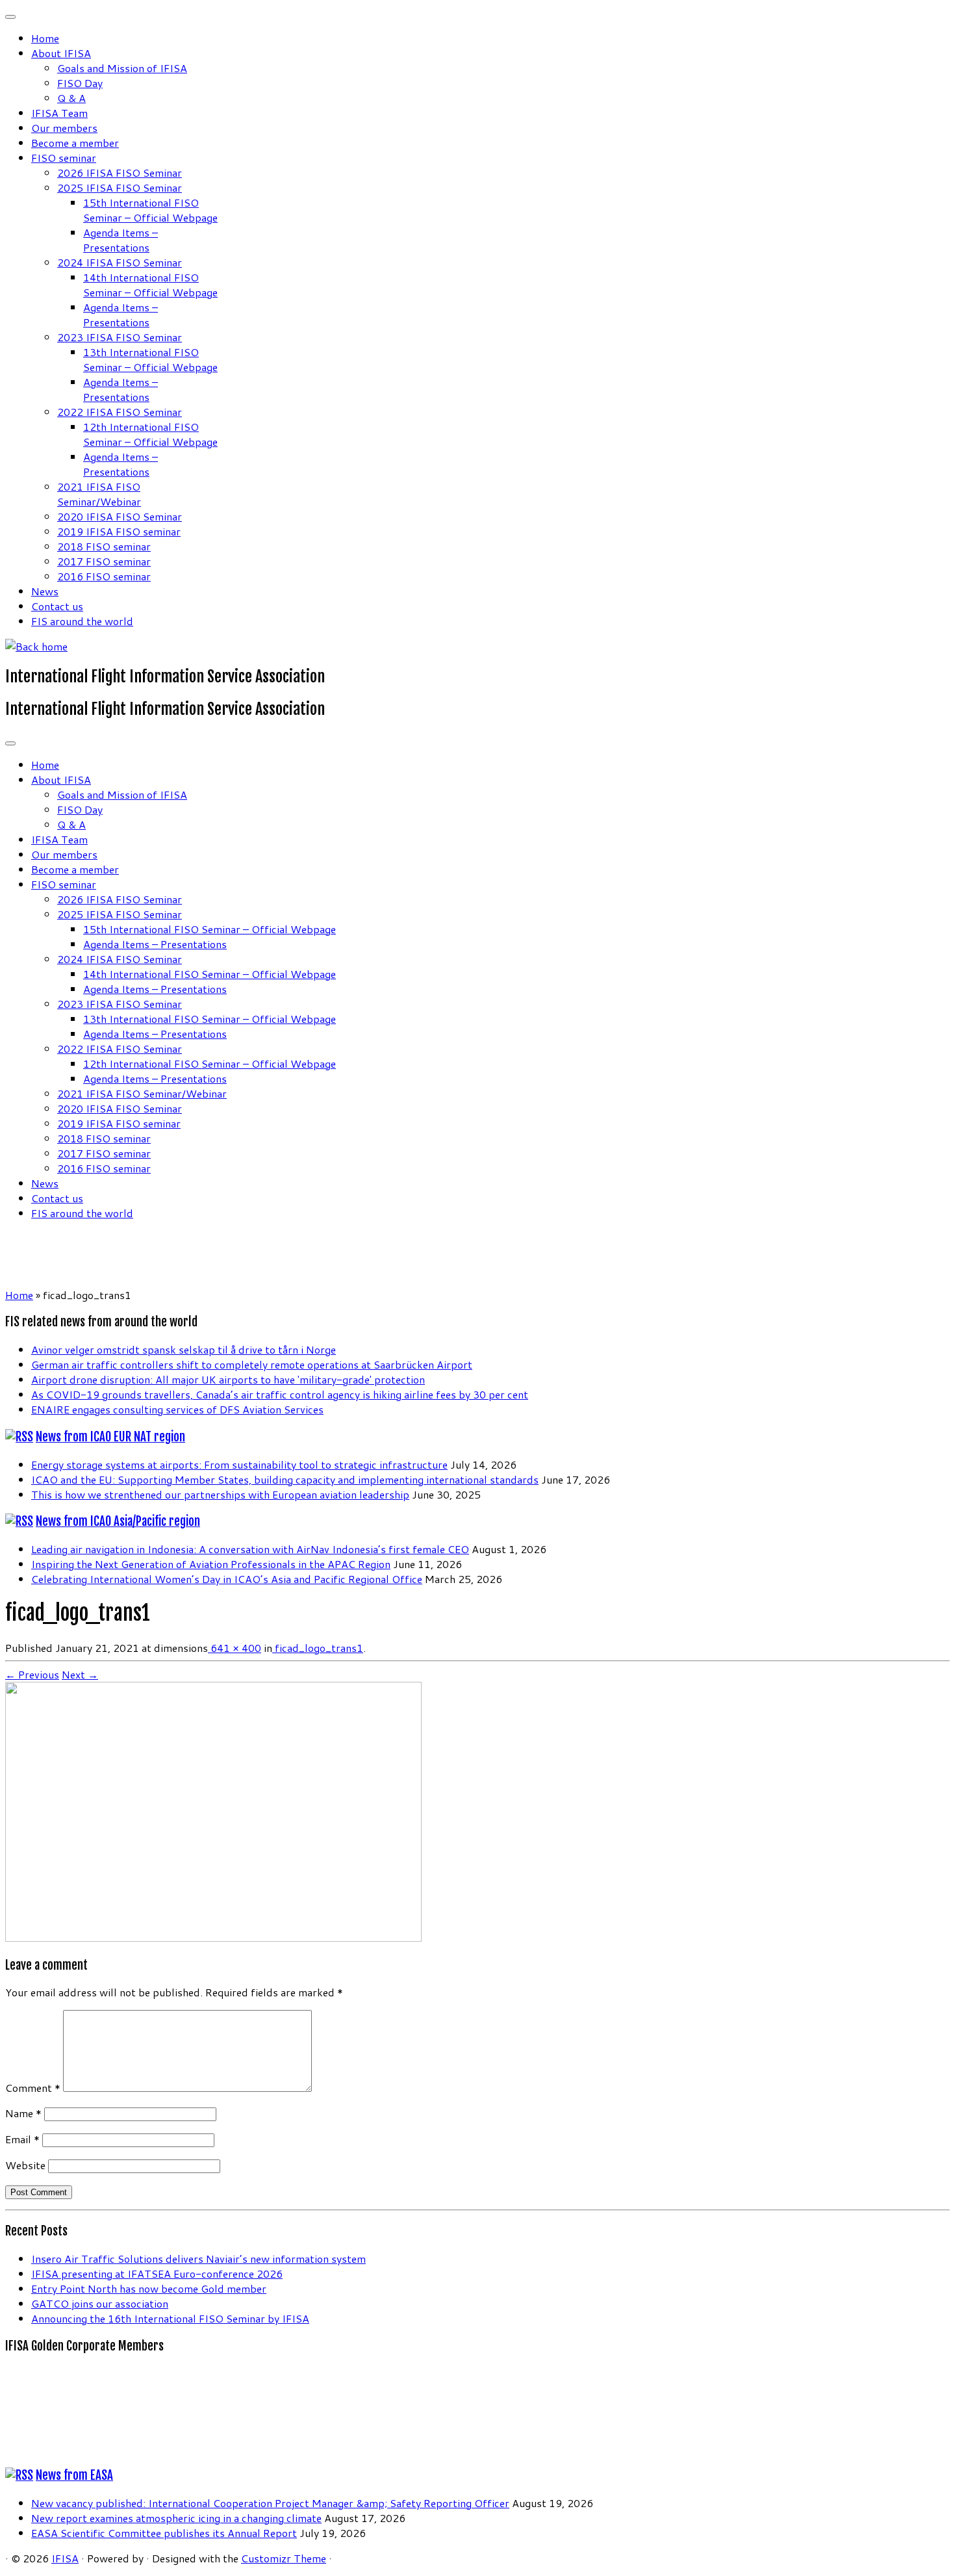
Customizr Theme (284, 2558)
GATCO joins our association (100, 2303)
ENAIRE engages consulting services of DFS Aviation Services (177, 1409)
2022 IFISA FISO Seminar (120, 412)
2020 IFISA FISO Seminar (120, 516)
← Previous (32, 1674)
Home (45, 38)
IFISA (65, 2558)
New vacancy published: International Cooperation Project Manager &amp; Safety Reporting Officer (270, 2503)
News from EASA (74, 2475)
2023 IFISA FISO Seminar (120, 337)
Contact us (57, 606)
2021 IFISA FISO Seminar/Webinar (99, 494)
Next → (80, 1674)
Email (22, 2139)
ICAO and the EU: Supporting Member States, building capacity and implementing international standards (285, 1479)
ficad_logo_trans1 (318, 1648)
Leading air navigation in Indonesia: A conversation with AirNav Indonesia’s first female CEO (250, 1549)
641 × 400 (235, 1648)
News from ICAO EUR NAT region (110, 1437)
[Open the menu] (10, 743)
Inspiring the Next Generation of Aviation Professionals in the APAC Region (211, 1564)
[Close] (10, 17)
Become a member (75, 143)
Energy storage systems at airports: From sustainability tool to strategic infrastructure (239, 1464)
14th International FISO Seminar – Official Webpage (150, 285)
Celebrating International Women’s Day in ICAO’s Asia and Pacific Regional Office (227, 1579)
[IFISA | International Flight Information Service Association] (36, 646)
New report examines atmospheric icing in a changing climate (176, 2518)
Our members (64, 128)
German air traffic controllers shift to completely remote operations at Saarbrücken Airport (252, 1364)
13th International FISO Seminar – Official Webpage (150, 359)
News (45, 591)
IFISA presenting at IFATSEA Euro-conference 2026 (157, 2273)
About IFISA (61, 53)
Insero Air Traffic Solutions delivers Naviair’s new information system (198, 2259)
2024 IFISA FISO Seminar (120, 262)
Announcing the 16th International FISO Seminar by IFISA (170, 2318)
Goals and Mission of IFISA (122, 68)
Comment (33, 2088)
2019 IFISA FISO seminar (119, 531)
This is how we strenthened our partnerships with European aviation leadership (220, 1494)
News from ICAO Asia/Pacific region (118, 1521)
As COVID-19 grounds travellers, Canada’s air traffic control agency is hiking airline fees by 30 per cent (280, 1394)
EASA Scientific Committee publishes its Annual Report (164, 2533)
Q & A (71, 98)
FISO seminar (64, 158)
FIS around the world (82, 621)
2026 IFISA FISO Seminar (120, 173)
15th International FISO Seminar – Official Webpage (150, 210)
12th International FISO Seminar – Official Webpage (150, 434)
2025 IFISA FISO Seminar (120, 187)
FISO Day (80, 83)
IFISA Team (59, 113)
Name (23, 2113)
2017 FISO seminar (104, 561)
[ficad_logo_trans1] (213, 1938)
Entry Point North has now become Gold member (149, 2288)
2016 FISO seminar (104, 576)
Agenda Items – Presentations (121, 240)
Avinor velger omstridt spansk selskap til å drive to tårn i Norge (184, 1349)
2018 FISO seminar (104, 546)
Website (25, 2165)
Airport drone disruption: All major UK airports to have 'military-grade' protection (228, 1379)
